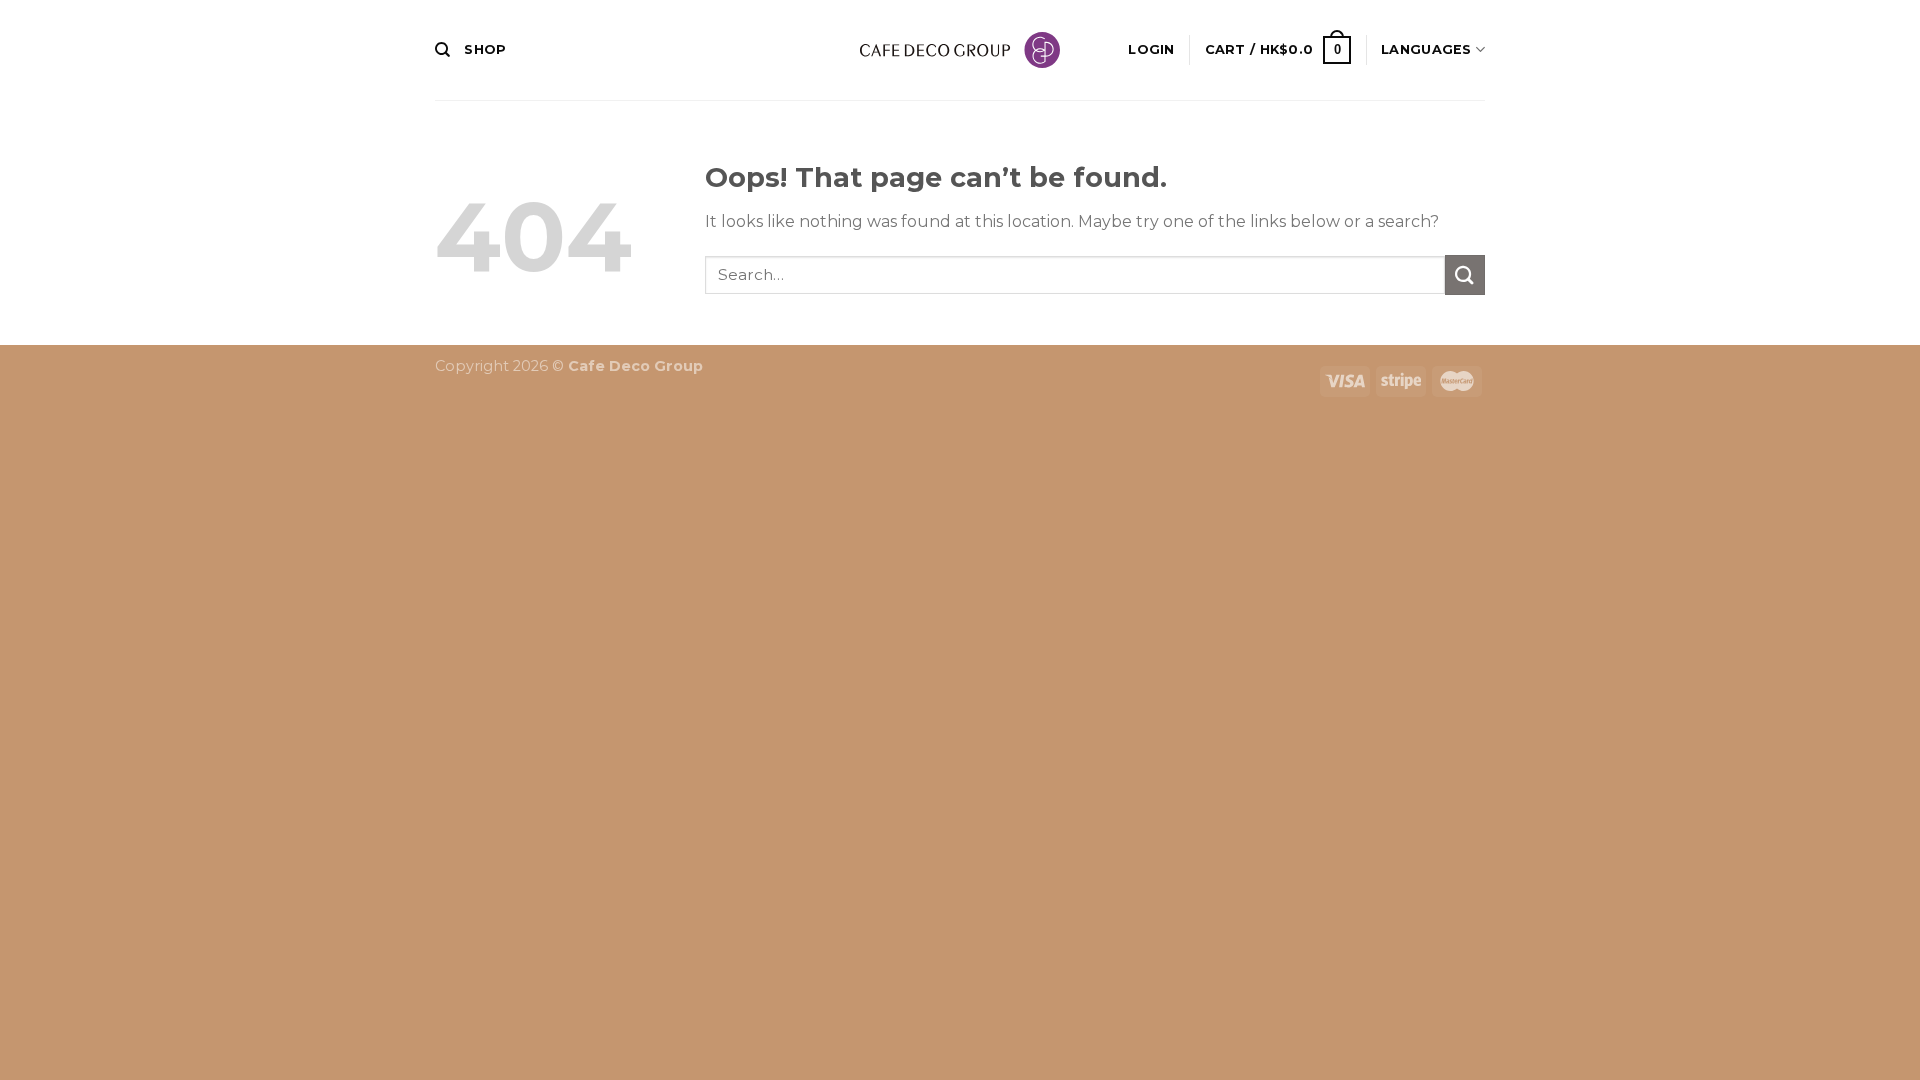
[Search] (442, 50)
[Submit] (1465, 274)
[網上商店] (960, 50)
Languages (1426, 49)
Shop (485, 49)
